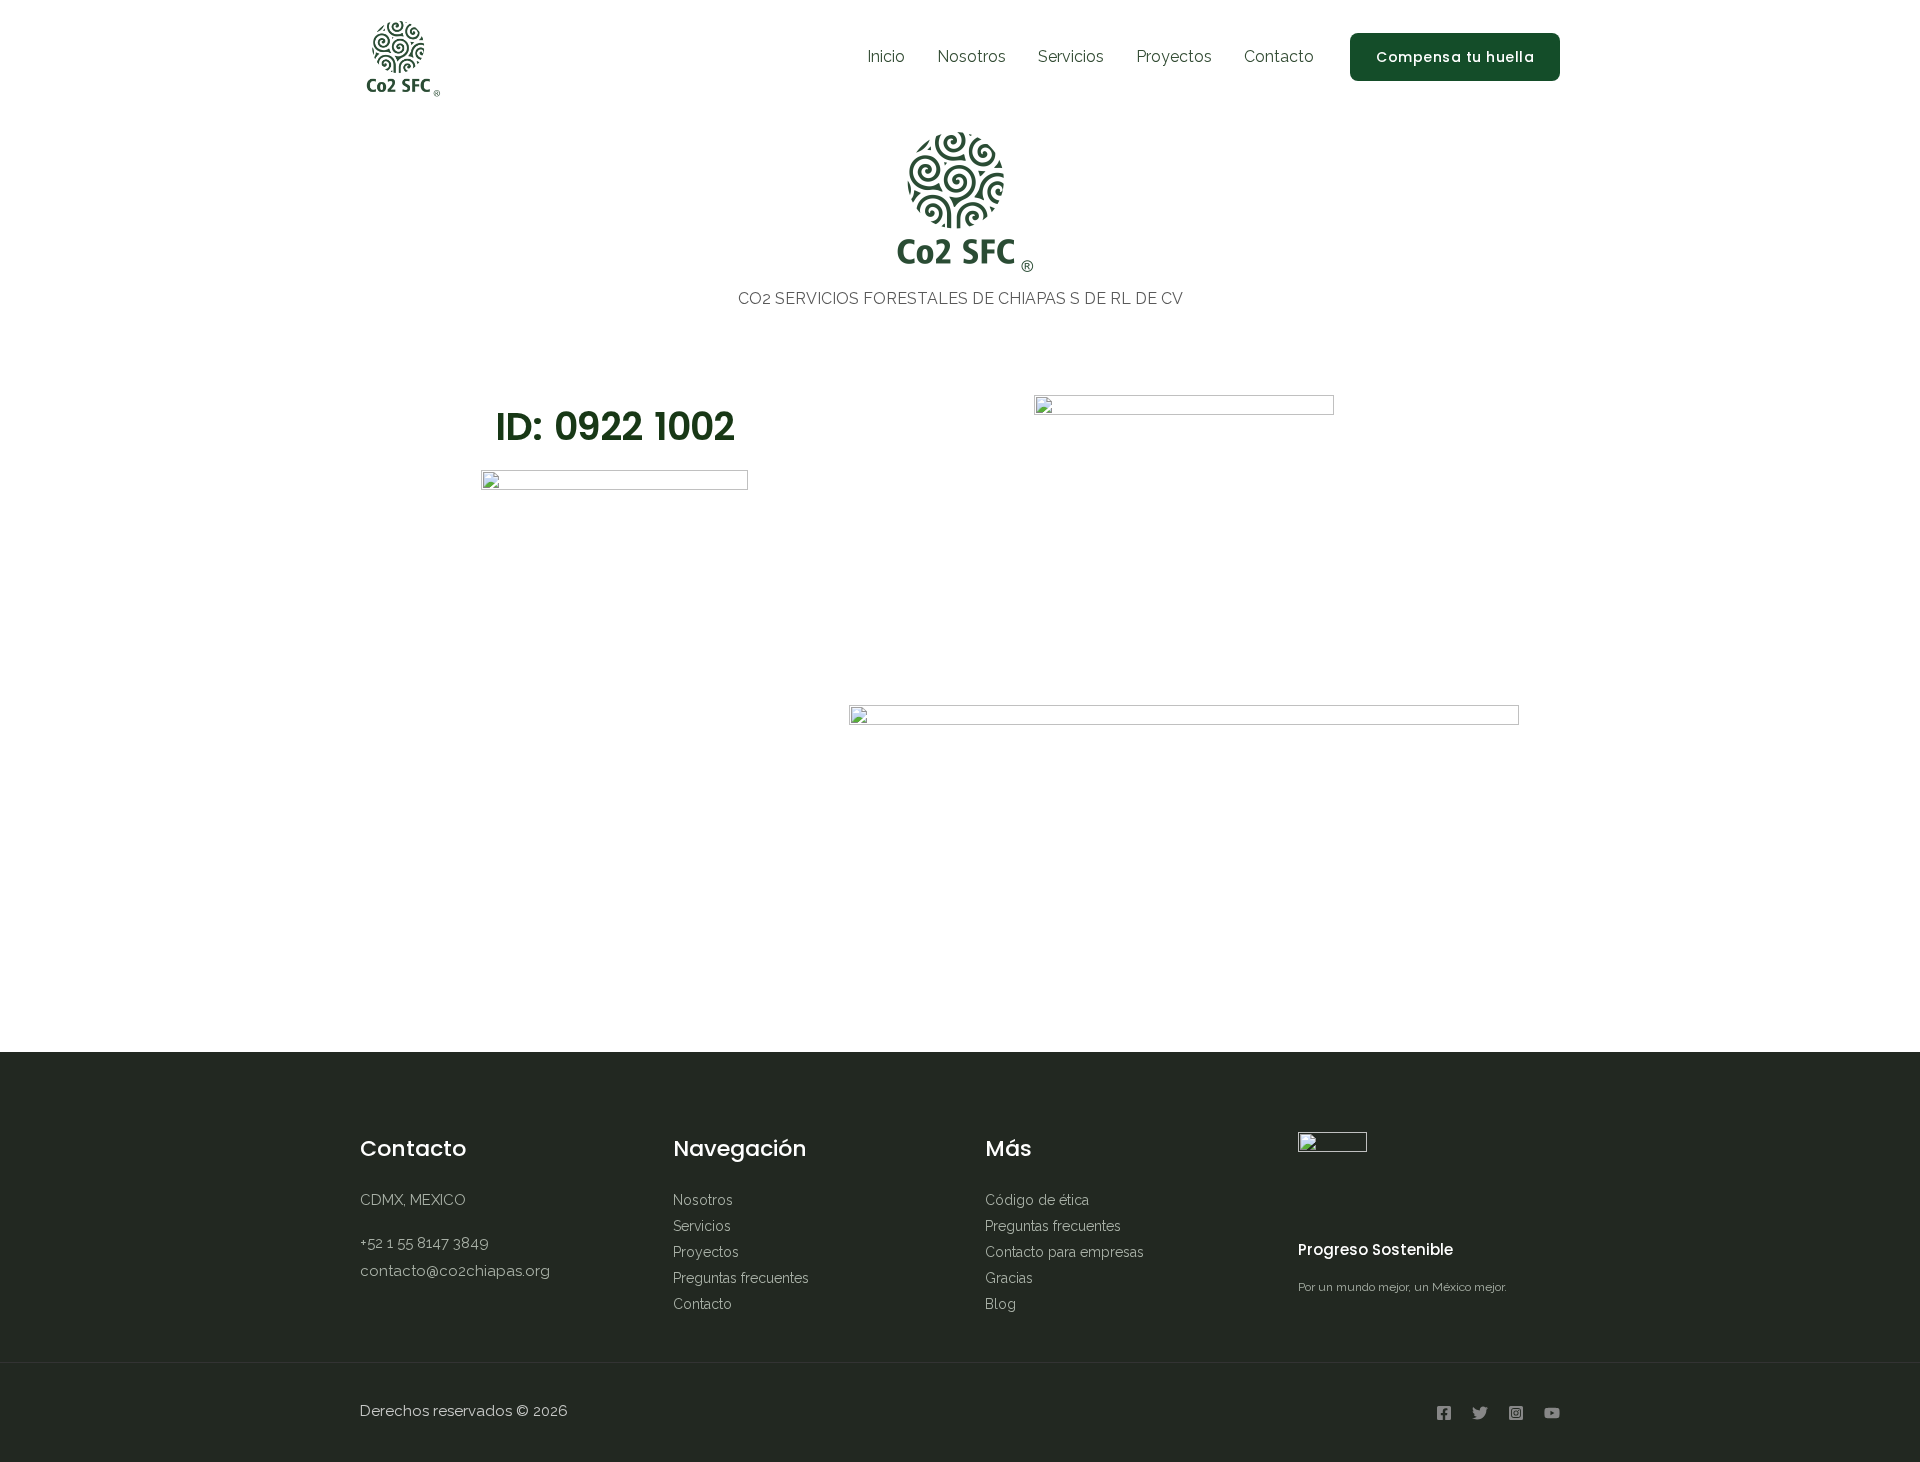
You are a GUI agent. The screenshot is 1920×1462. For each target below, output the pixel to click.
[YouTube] (1552, 1413)
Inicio (886, 56)
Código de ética (1037, 1200)
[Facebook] (1444, 1413)
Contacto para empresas (1064, 1252)
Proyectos (1174, 56)
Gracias (1009, 1278)
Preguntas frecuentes (741, 1278)
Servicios (1071, 56)
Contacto (1279, 56)
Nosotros (971, 56)
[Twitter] (1480, 1413)
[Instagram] (1516, 1413)
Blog (1000, 1304)
